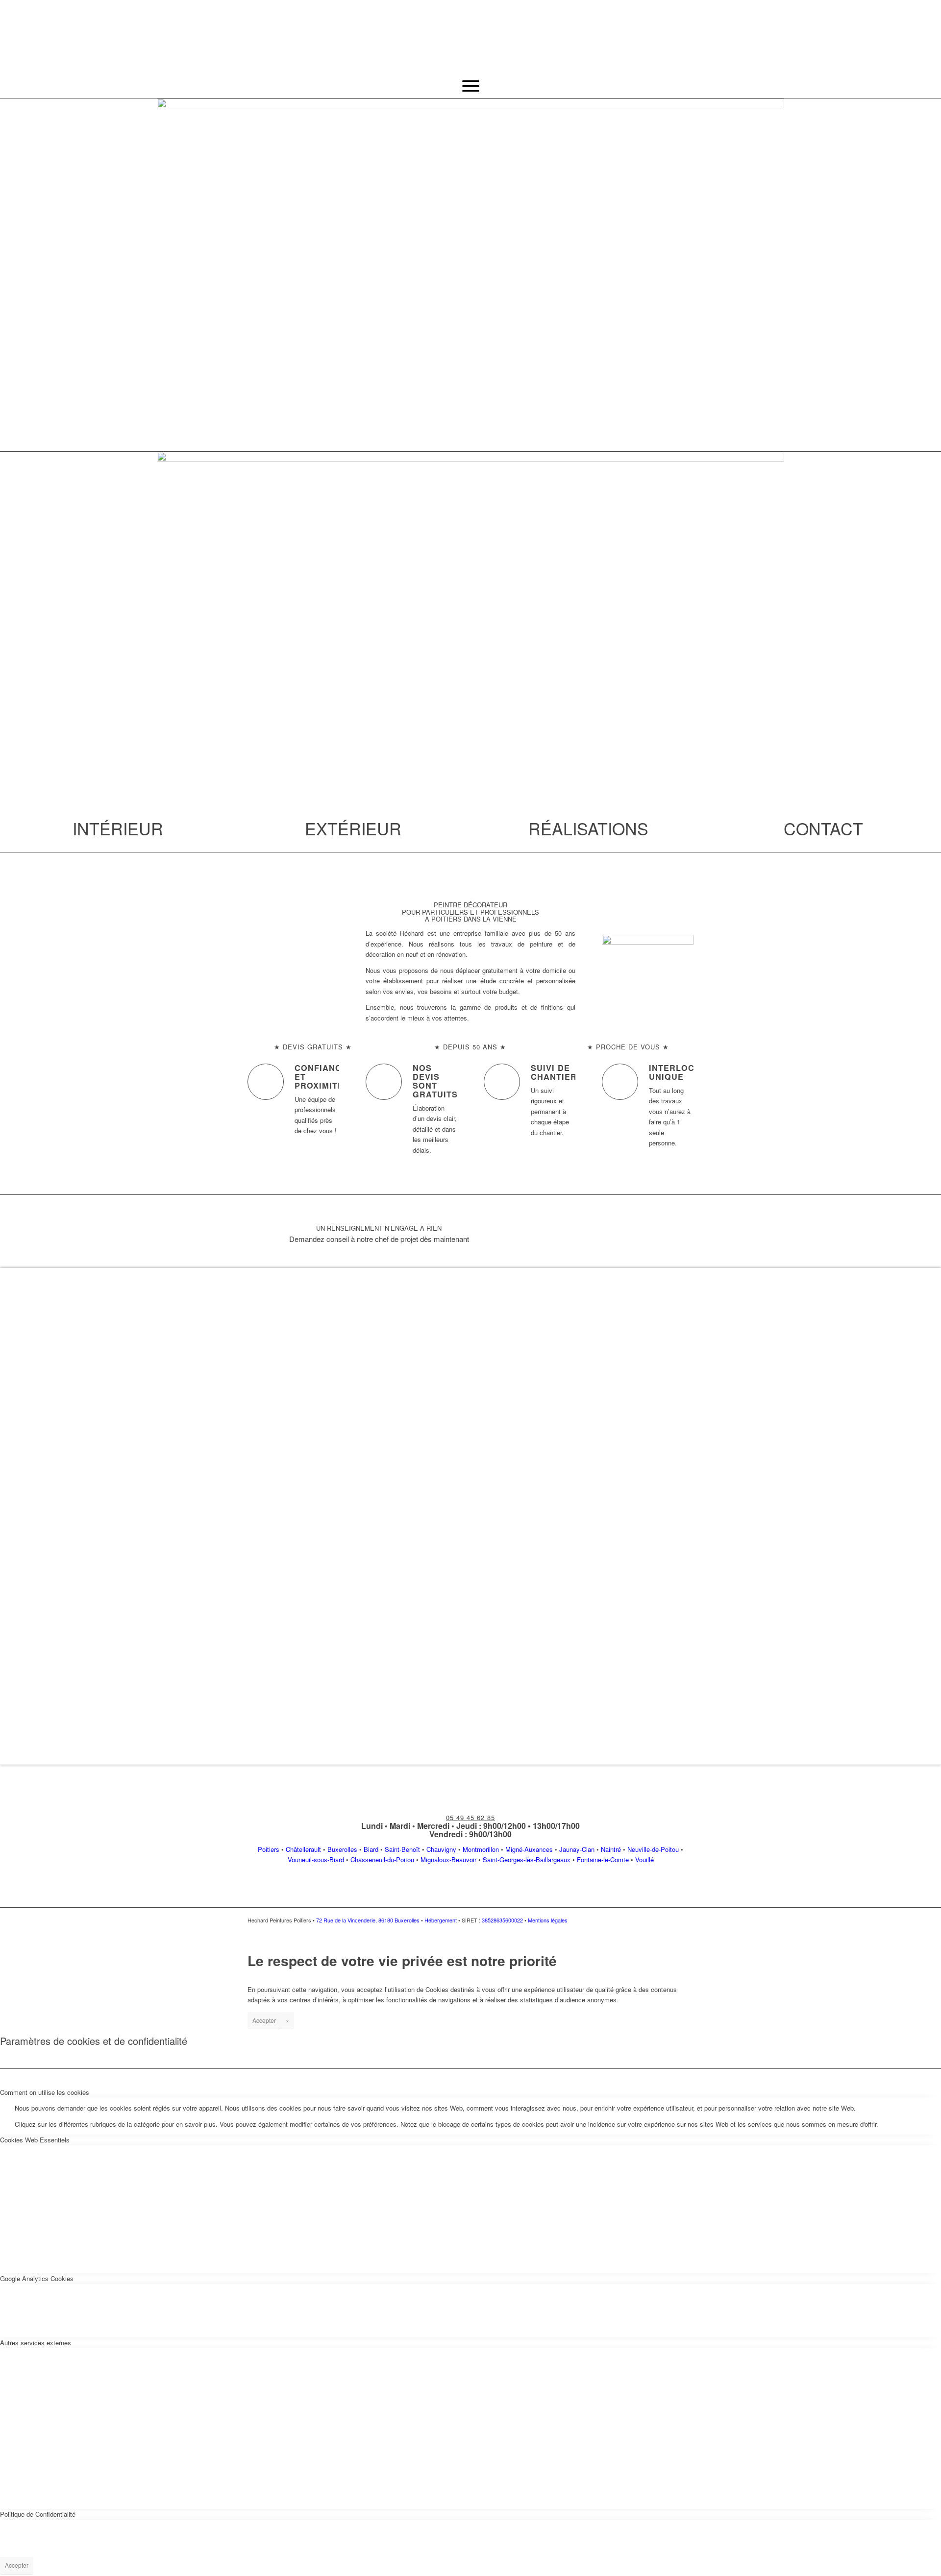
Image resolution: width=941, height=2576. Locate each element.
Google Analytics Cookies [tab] (37, 2278)
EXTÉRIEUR (353, 828)
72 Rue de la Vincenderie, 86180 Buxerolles (368, 1920)
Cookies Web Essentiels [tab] (35, 2140)
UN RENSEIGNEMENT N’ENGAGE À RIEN (379, 1228)
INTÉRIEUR (118, 828)
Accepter (264, 2020)
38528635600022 (502, 1920)
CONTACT (823, 828)
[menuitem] (471, 86)
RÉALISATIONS (588, 828)
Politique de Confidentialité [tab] (38, 2514)
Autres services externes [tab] (36, 2343)
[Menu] (471, 86)
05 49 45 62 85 (470, 1817)
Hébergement (441, 1920)
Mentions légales (548, 1920)
